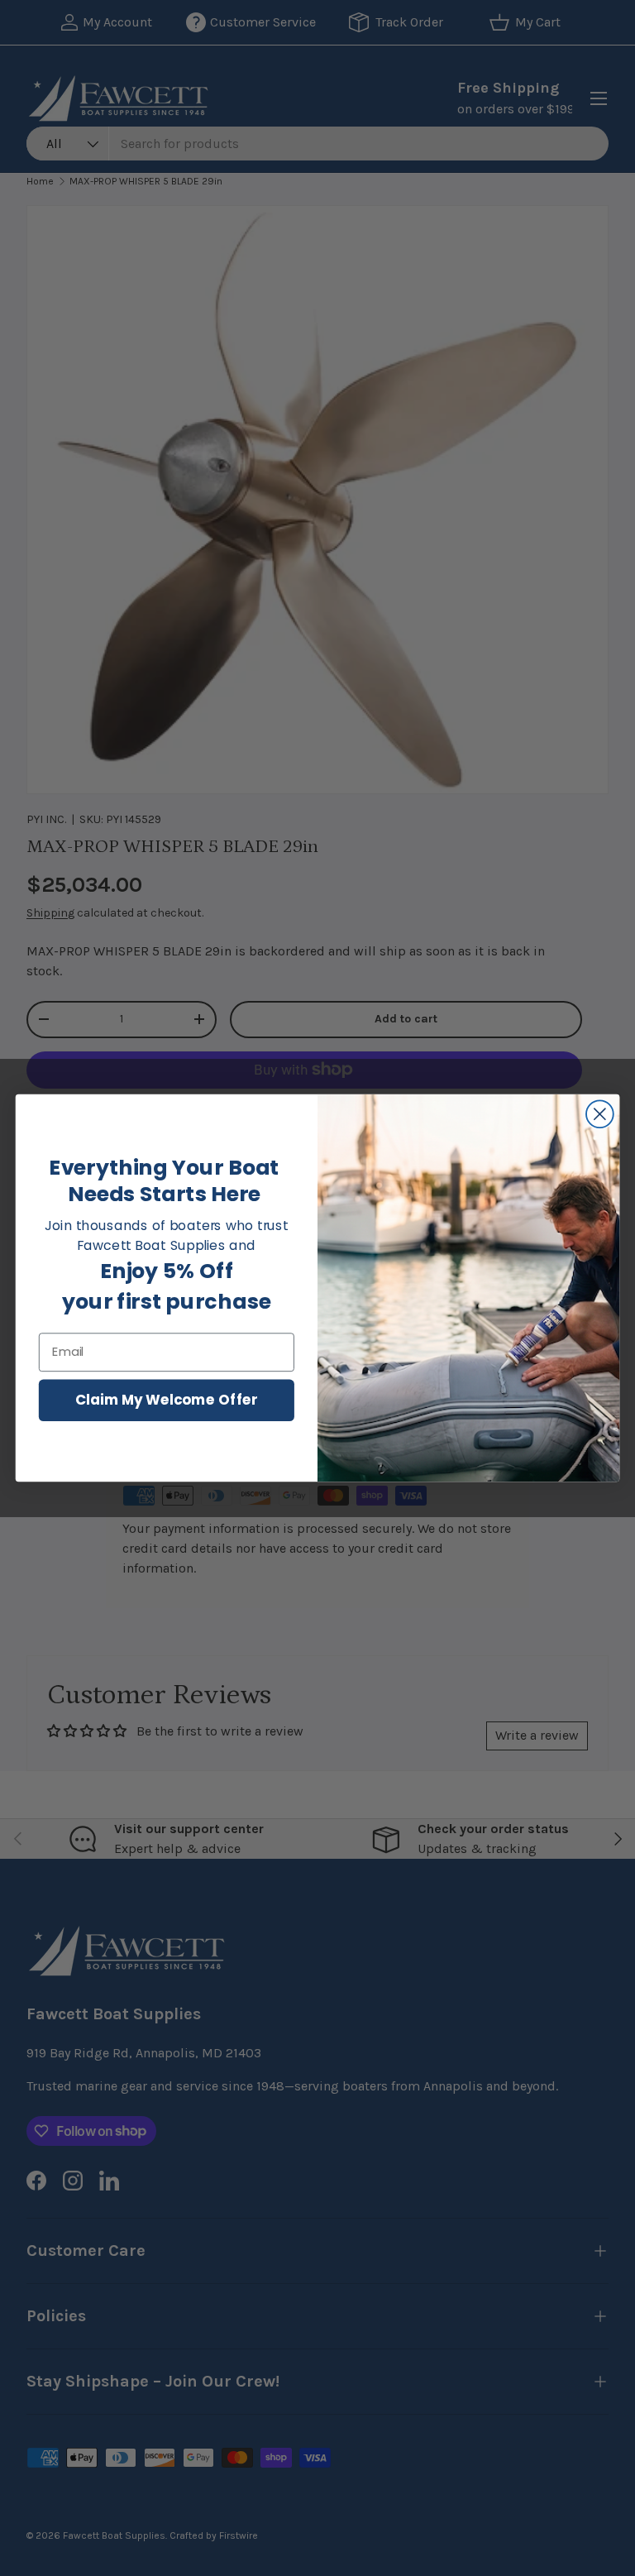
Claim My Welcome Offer (167, 1399)
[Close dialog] (600, 1114)
